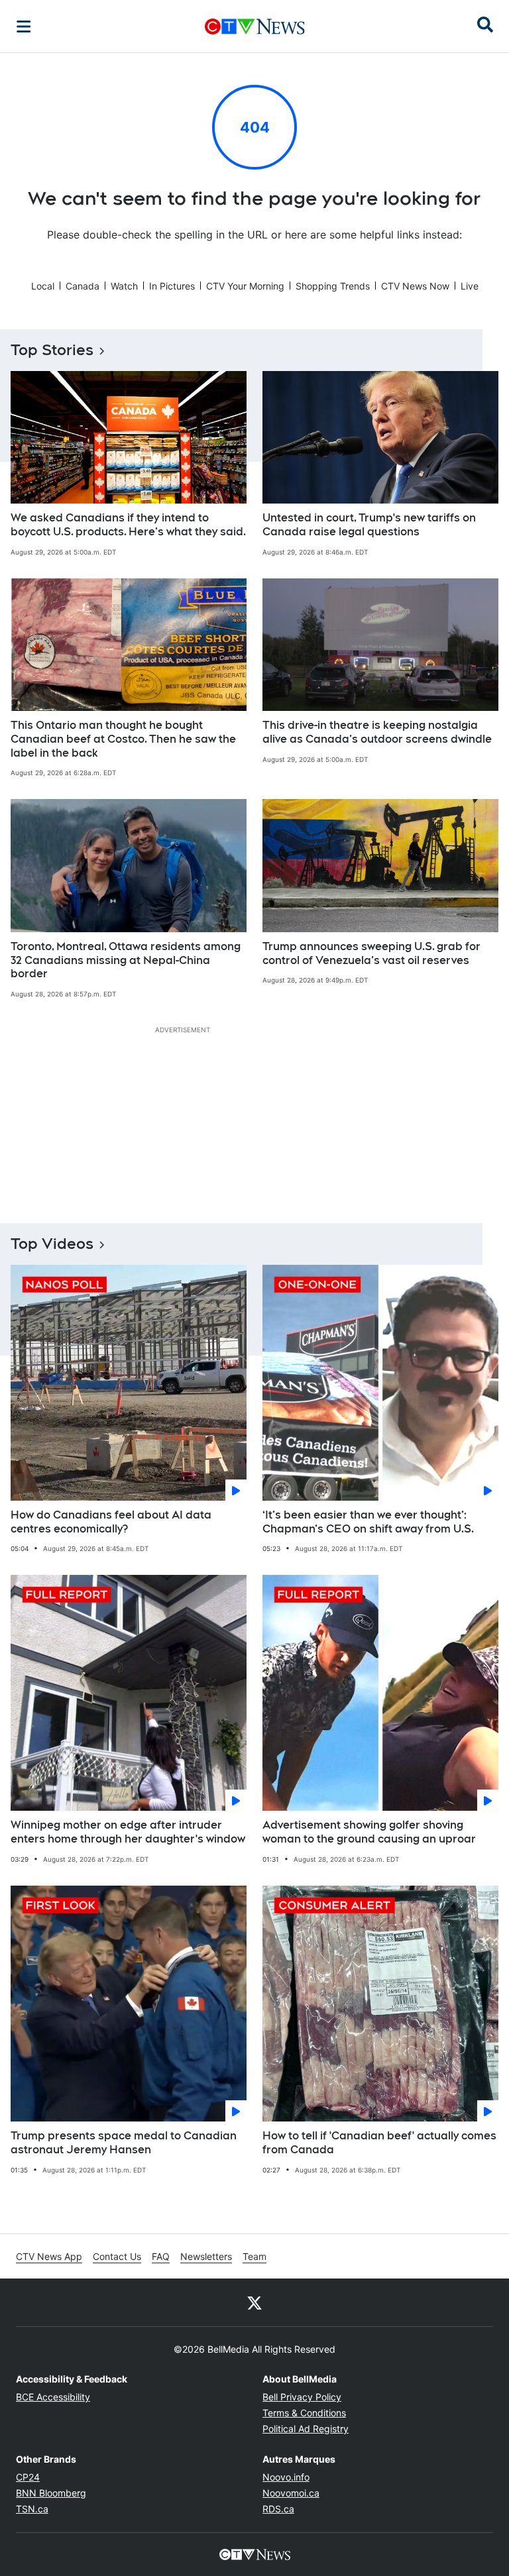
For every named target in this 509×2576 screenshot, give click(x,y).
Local (43, 286)
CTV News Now (415, 286)
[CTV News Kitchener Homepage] (255, 27)
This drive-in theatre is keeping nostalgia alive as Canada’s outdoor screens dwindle (377, 732)
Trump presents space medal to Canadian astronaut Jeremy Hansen (124, 2143)
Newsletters (206, 2256)
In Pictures (172, 286)
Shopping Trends (333, 286)
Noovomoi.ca (291, 2493)
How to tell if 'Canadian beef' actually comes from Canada (379, 2143)
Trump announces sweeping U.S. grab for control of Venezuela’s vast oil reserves (371, 953)
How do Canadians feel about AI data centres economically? (111, 1522)
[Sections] (24, 27)
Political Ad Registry (306, 2429)
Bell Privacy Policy (302, 2397)
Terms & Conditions (304, 2413)
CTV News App (49, 2256)
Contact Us (117, 2256)
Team (254, 2256)
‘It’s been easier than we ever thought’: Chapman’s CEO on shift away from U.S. (368, 1522)
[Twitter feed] (254, 2302)
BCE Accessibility (53, 2397)
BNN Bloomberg (51, 2493)
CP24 (28, 2477)
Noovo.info (286, 2477)
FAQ (161, 2256)
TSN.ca (32, 2509)
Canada (83, 286)
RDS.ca (278, 2509)
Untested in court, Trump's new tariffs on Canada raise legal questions (369, 525)
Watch (124, 286)
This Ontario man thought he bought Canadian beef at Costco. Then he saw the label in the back (123, 739)
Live (470, 286)
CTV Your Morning (245, 286)
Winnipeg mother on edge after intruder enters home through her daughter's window (128, 1832)
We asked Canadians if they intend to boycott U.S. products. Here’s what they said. (128, 525)
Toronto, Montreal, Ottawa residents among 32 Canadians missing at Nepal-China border (126, 960)
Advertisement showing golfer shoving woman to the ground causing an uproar (369, 1832)
